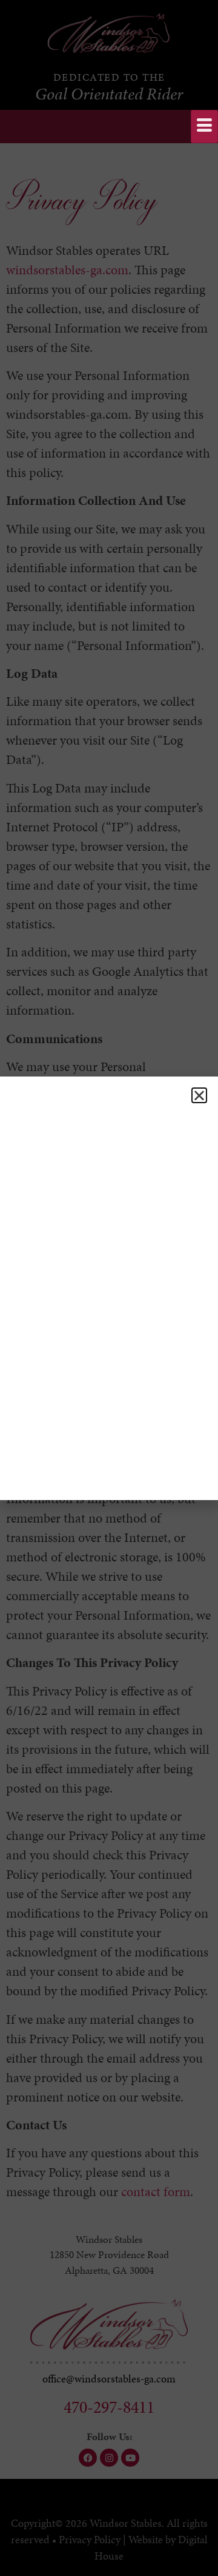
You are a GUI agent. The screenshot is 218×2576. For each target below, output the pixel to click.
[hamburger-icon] (204, 127)
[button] (199, 1095)
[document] (109, 1288)
